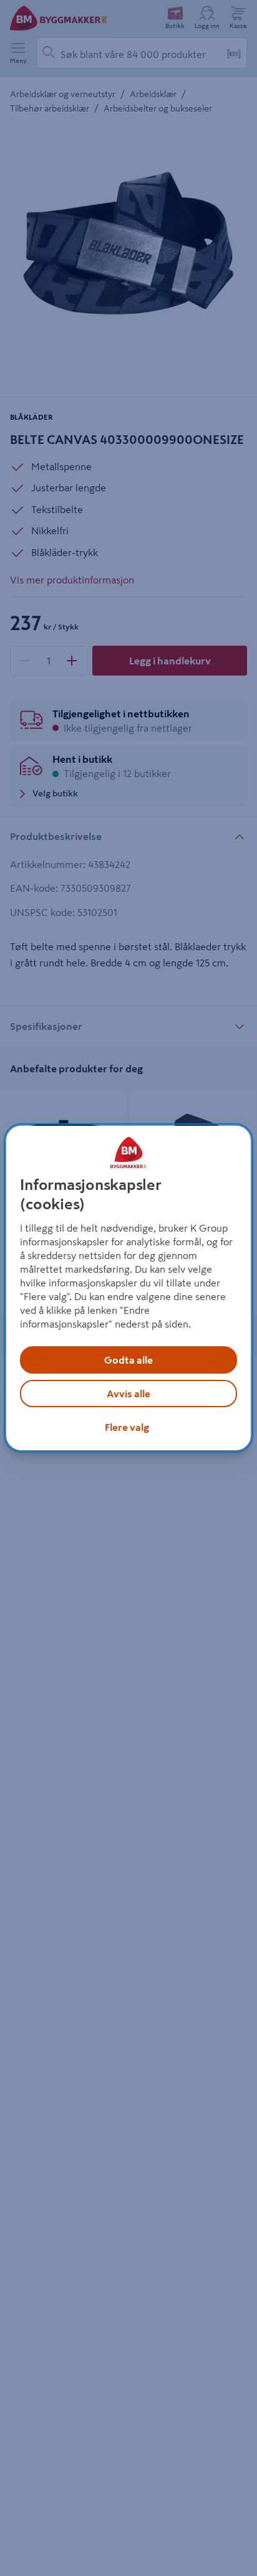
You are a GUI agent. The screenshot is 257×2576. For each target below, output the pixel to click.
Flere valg (127, 1427)
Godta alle (128, 1360)
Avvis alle (128, 1394)
